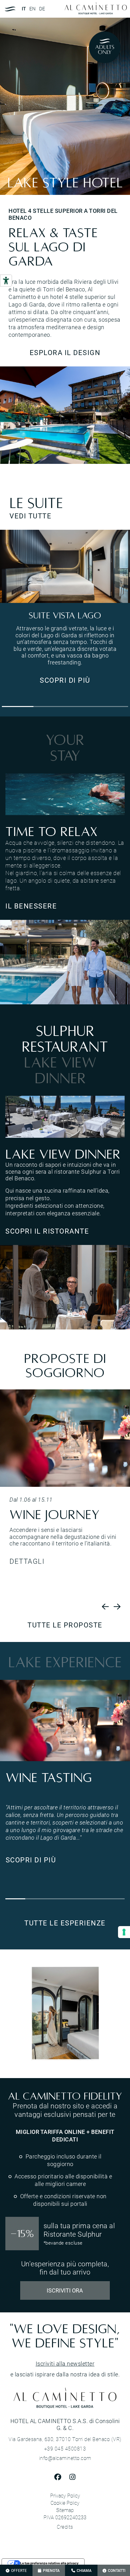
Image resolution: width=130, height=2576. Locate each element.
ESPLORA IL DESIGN (65, 352)
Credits (65, 2527)
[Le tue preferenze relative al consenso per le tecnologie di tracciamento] (124, 1932)
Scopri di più (65, 680)
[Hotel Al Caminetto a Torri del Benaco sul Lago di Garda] (65, 415)
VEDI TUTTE (30, 516)
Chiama (84, 2570)
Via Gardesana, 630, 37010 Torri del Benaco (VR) (65, 2439)
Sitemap (65, 2510)
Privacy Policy (65, 2496)
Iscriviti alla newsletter (65, 2363)
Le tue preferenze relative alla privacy (49, 2563)
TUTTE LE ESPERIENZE (65, 1923)
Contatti (117, 2570)
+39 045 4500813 (65, 2449)
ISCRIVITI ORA (65, 2290)
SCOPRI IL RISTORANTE (47, 1231)
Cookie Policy (65, 2503)
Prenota (51, 2570)
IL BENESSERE (31, 906)
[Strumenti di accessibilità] (6, 281)
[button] (18, 707)
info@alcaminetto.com (65, 2458)
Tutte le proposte (65, 1625)
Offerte (19, 2570)
